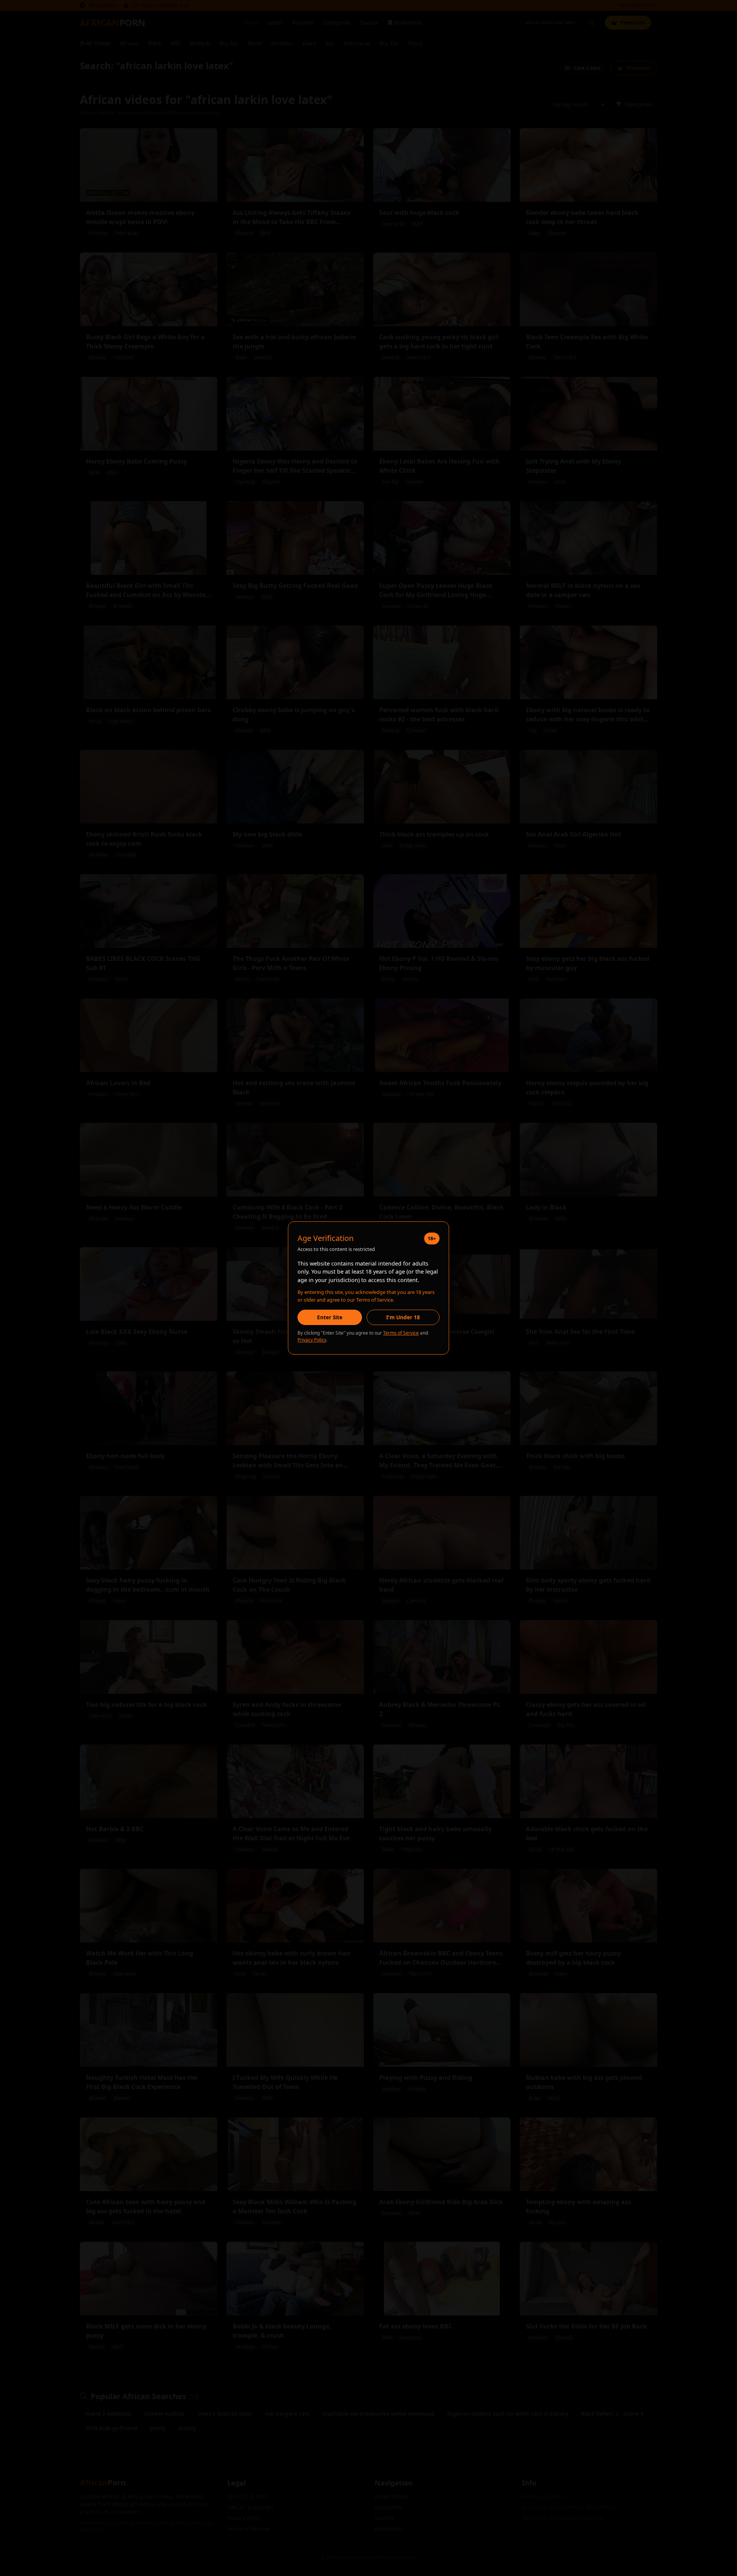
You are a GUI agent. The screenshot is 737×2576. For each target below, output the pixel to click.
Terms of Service (401, 1333)
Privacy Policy (312, 1340)
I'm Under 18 (403, 1317)
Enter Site (330, 1317)
